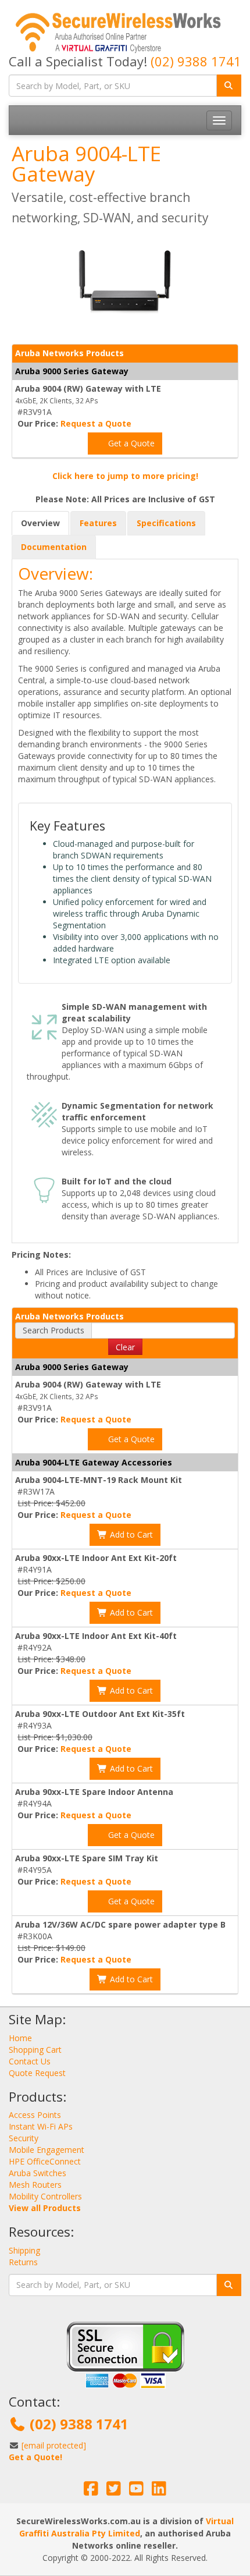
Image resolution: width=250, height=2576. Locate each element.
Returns (23, 2262)
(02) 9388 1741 (196, 61)
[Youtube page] (136, 2491)
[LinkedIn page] (159, 2491)
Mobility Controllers (45, 2196)
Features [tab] (98, 523)
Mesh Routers (35, 2185)
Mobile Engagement (47, 2150)
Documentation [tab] (54, 547)
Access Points (35, 2115)
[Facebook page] (91, 2491)
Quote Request (37, 2073)
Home (20, 2038)
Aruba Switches (37, 2173)
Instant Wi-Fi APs (41, 2126)
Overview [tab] (40, 523)
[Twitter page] (114, 2491)
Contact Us (30, 2061)
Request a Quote (96, 423)
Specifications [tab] (166, 523)
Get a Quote (130, 443)
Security (24, 2138)
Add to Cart (130, 1534)
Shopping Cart (35, 2050)
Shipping (24, 2250)
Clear (125, 1347)
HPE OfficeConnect (45, 2161)
